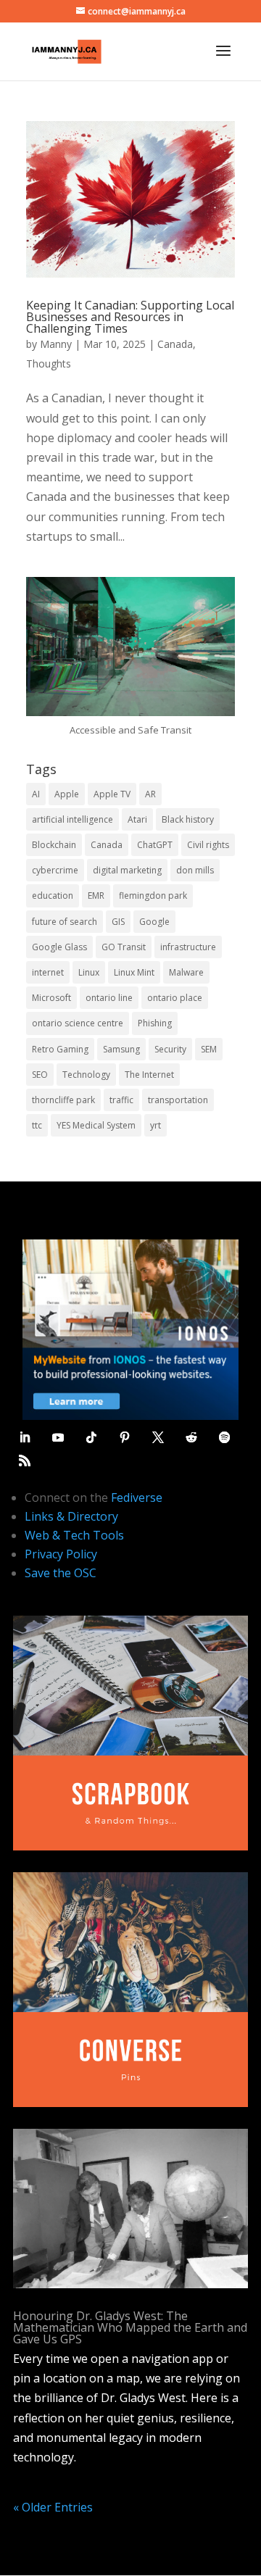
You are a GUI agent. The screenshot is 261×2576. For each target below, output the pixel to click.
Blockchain (54, 845)
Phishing (155, 1023)
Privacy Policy (61, 1554)
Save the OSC (61, 1573)
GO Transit (124, 947)
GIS (118, 922)
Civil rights (208, 845)
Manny (56, 344)
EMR (96, 896)
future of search (65, 922)
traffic (121, 1100)
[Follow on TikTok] (91, 1437)
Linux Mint (134, 972)
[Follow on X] (158, 1437)
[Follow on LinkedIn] (25, 1437)
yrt (156, 1125)
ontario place (175, 998)
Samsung (121, 1049)
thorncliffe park (63, 1100)
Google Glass (59, 947)
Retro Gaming (60, 1049)
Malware (186, 972)
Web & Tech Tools (74, 1535)
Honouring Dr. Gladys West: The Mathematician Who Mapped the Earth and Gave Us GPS (130, 2327)
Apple (67, 794)
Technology (86, 1075)
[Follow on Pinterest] (125, 1437)
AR (150, 794)
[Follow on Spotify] (225, 1437)
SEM (209, 1049)
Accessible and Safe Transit (130, 730)
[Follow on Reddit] (191, 1437)
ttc (37, 1125)
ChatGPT (155, 845)
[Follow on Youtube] (58, 1437)
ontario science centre (78, 1023)
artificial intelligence (72, 819)
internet (48, 972)
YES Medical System (96, 1125)
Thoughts (49, 363)
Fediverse (137, 1497)
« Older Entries (53, 2507)
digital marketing (127, 870)
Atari (137, 819)
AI (36, 794)
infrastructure (188, 947)
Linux (89, 972)
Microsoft (51, 998)
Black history (188, 819)
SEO (40, 1075)
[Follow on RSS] (25, 1461)
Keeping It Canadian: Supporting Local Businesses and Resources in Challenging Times (130, 317)
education (53, 896)
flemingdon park (153, 896)
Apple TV (112, 794)
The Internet (149, 1075)
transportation (178, 1100)
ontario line (109, 998)
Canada (175, 344)
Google (154, 922)
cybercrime (55, 870)
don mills (195, 870)
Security (170, 1049)
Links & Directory (71, 1516)
